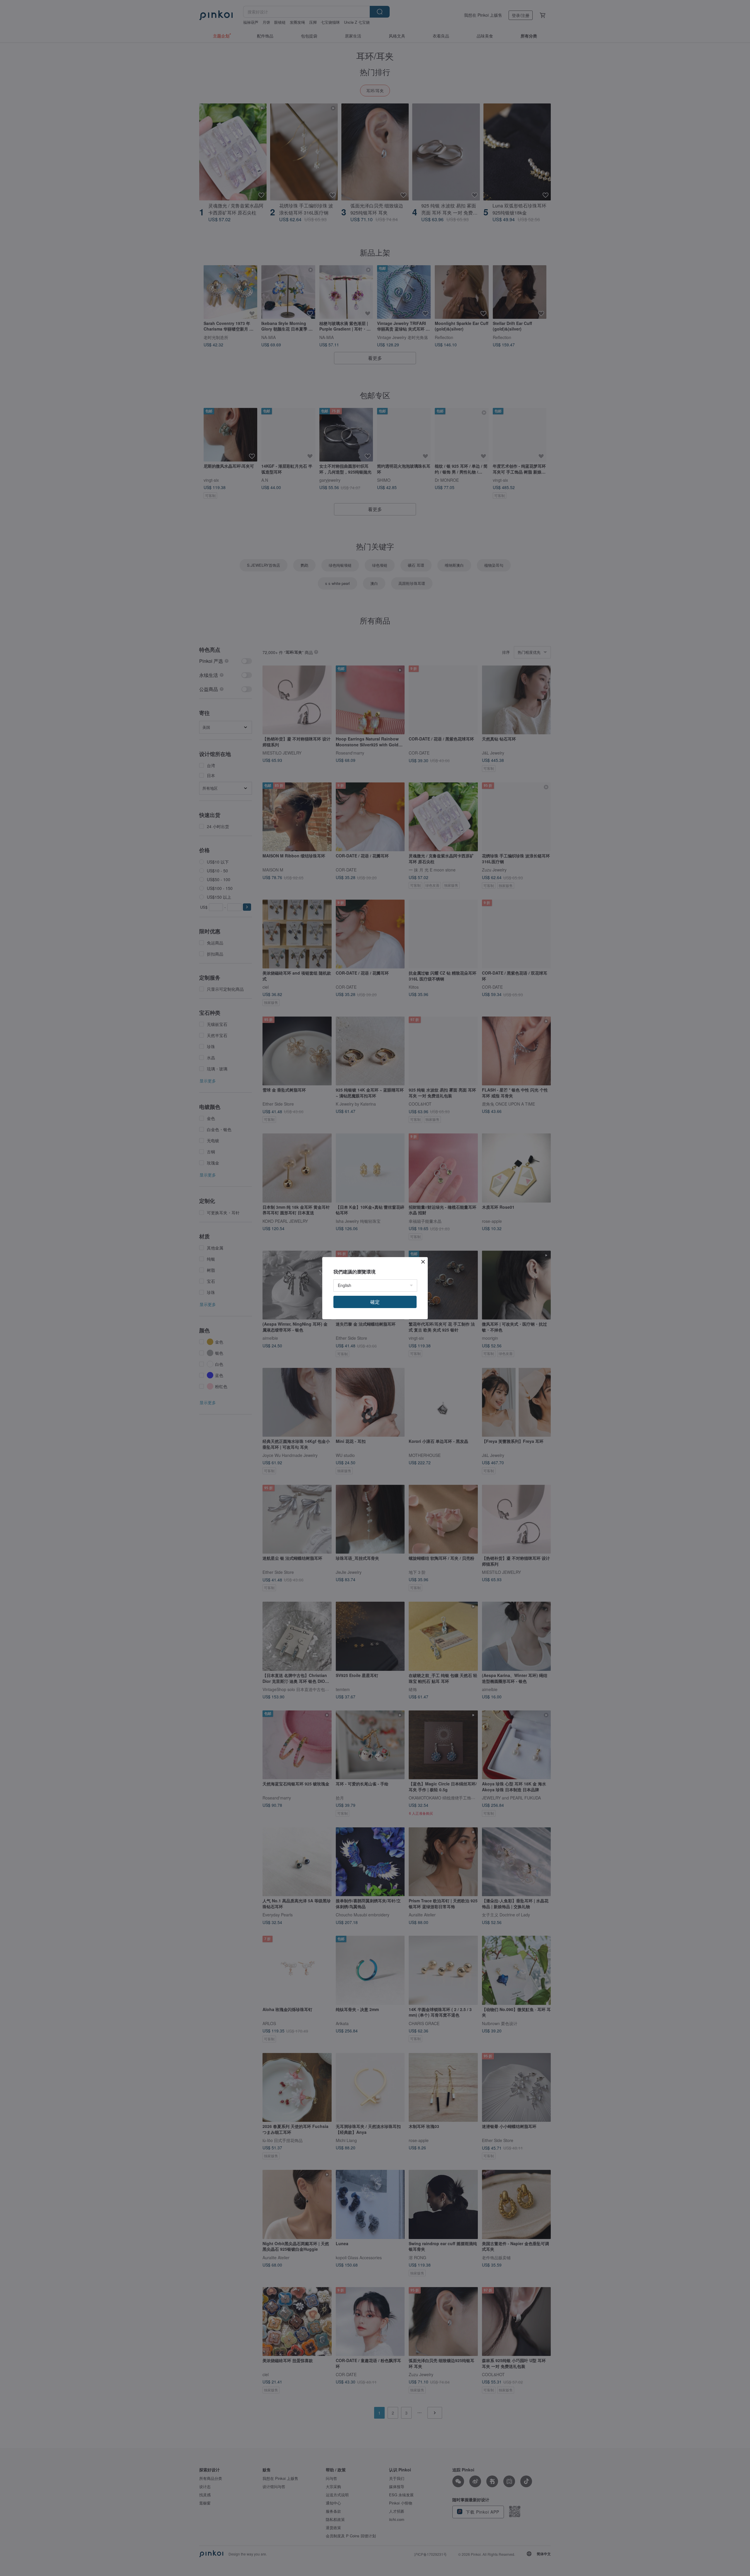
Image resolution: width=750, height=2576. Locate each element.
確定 (375, 1302)
